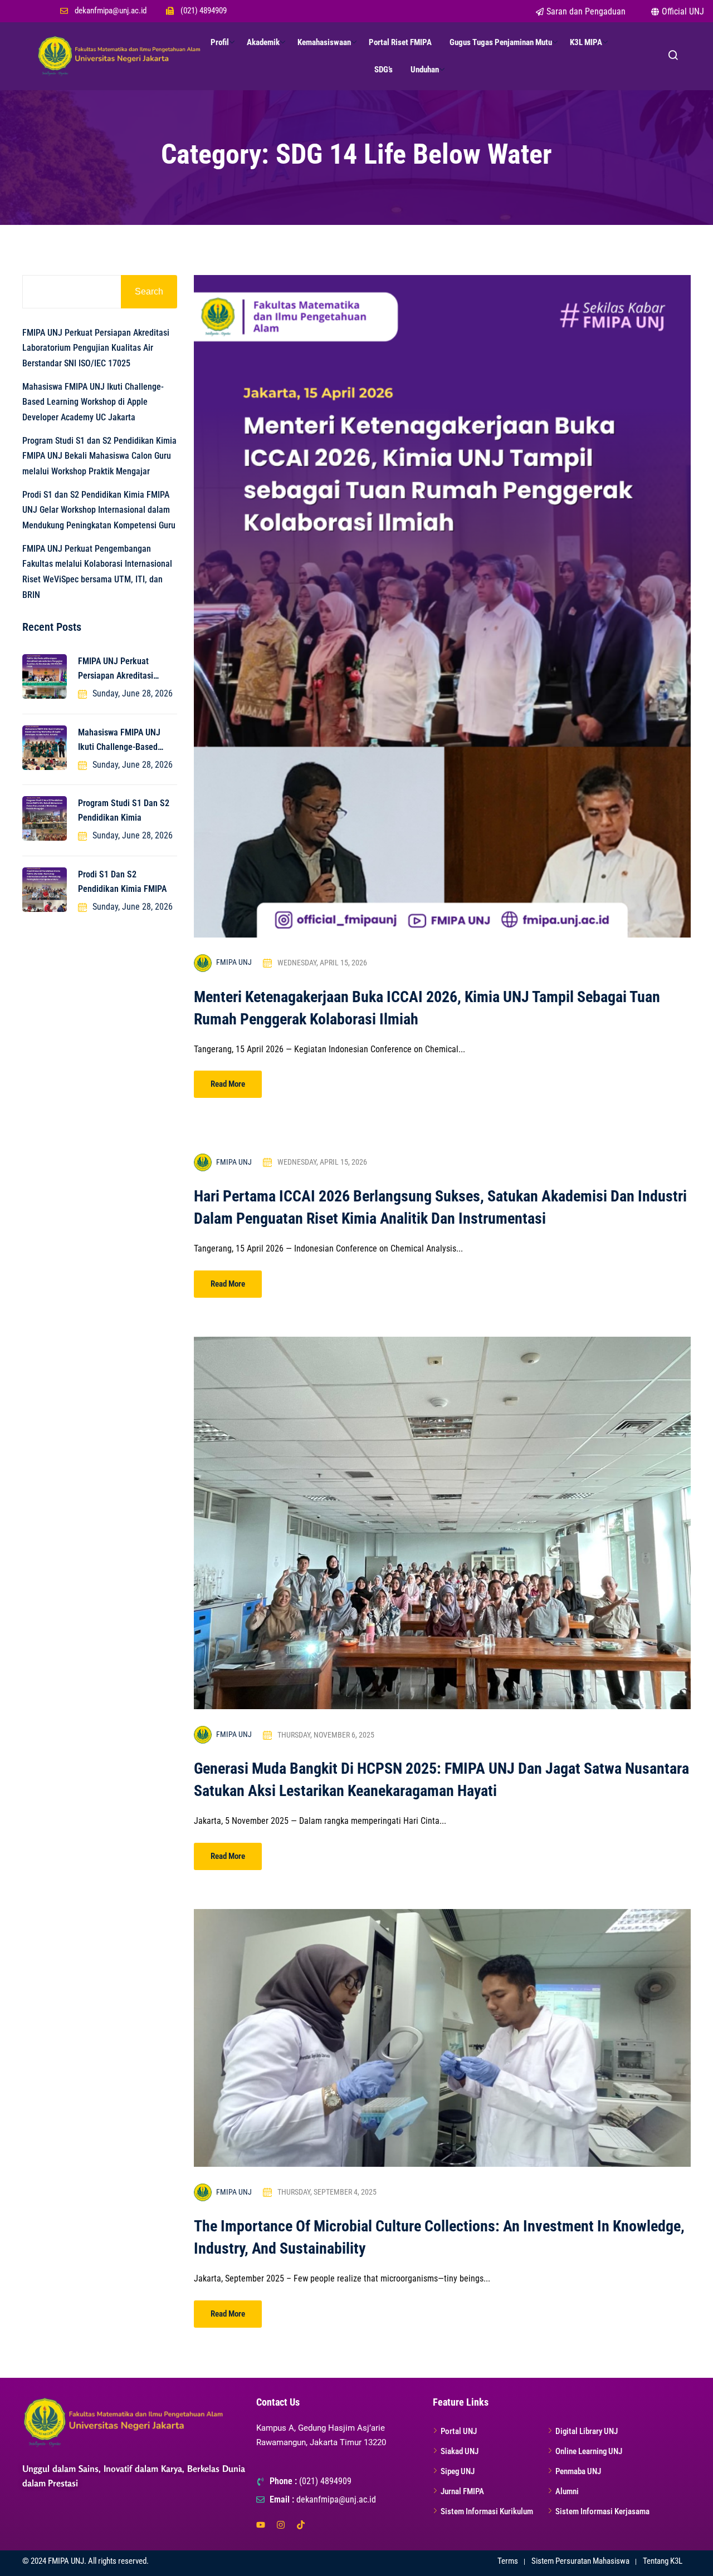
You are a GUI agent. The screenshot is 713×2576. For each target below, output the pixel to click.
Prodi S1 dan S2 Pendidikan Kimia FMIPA (122, 882)
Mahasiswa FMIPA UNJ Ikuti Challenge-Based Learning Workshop (119, 741)
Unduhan (425, 70)
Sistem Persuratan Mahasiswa (580, 2561)
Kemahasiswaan (324, 42)
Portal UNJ (459, 2431)
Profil (220, 42)
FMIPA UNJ (234, 962)
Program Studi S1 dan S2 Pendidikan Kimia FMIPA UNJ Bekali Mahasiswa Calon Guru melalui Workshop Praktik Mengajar (99, 456)
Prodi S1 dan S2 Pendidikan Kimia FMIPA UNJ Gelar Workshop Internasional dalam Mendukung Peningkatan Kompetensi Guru (99, 510)
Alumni (567, 2491)
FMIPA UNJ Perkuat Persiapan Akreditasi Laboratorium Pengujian (121, 669)
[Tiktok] (301, 2525)
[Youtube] (261, 2525)
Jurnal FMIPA (462, 2491)
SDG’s (384, 70)
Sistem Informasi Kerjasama (602, 2511)
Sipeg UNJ (458, 2471)
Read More (228, 1084)
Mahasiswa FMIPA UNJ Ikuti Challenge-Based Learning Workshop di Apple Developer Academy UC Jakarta (93, 402)
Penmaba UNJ (578, 2471)
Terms (508, 2561)
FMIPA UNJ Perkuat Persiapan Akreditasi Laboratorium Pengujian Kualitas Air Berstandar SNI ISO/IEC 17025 (96, 348)
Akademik (263, 42)
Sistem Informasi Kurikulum (487, 2511)
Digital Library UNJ (587, 2431)
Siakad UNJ (460, 2451)
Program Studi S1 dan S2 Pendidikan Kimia (124, 810)
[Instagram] (281, 2525)
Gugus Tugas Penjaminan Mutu (501, 42)
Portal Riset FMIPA (400, 42)
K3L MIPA (586, 42)
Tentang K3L (663, 2561)
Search (149, 291)
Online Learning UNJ (589, 2451)
